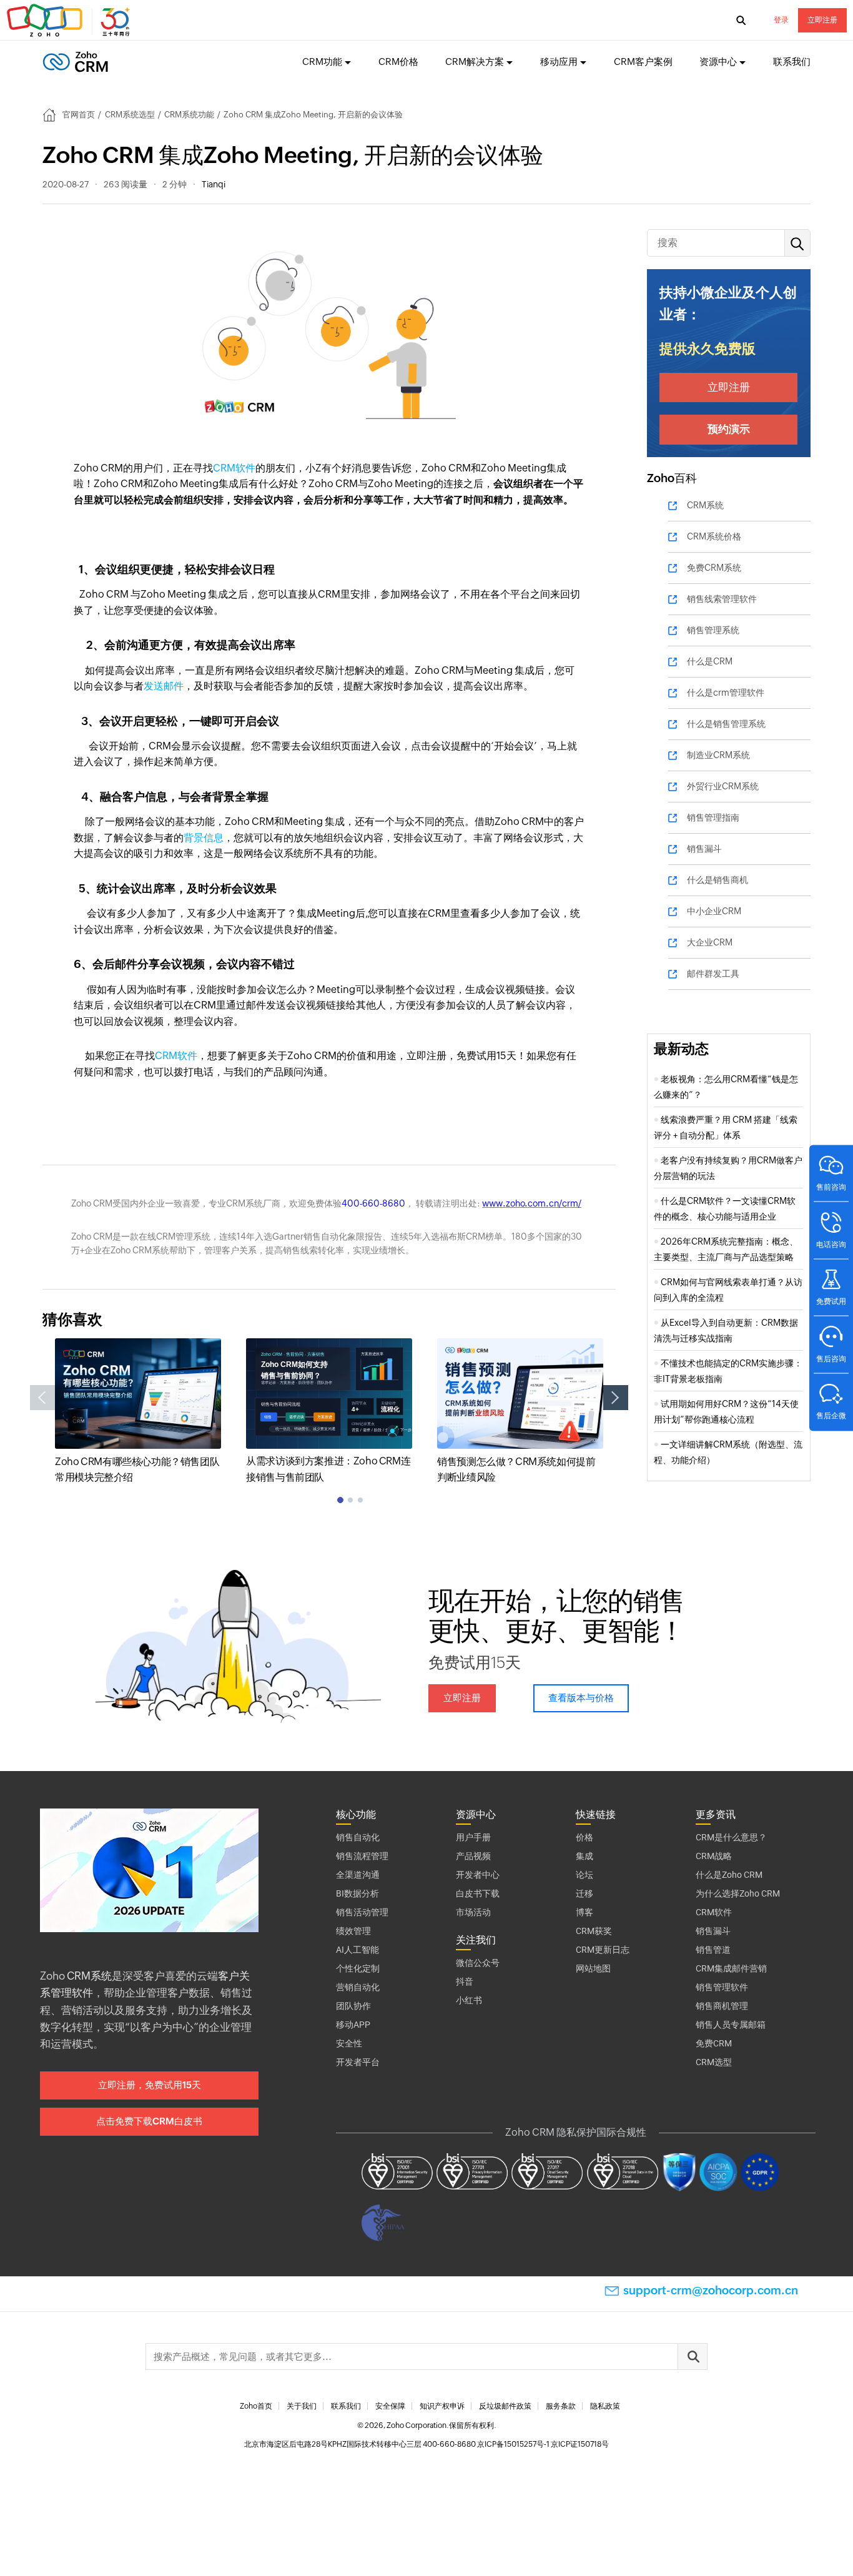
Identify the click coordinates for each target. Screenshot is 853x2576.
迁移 (584, 1893)
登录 (781, 20)
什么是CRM (710, 661)
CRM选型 (714, 2062)
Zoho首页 (256, 2406)
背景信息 (204, 838)
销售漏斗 (704, 849)
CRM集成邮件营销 (731, 1968)
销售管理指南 (713, 817)
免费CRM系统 (714, 568)
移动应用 (559, 62)
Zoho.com (70, 21)
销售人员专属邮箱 (731, 2025)
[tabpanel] (138, 1412)
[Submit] (693, 2356)
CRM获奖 (594, 1931)
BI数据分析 (357, 1893)
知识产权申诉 (442, 2406)
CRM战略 (714, 1856)
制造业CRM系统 (718, 755)
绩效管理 (353, 1931)
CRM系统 (705, 505)
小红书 (469, 2000)
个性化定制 (358, 1968)
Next (616, 1398)
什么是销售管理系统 (726, 724)
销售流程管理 (362, 1856)
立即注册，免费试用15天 (150, 2085)
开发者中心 (478, 1875)
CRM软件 (234, 468)
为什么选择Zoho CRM (738, 1893)
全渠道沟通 (358, 1875)
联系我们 (792, 62)
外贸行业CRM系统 (723, 786)
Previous (42, 1398)
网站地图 (593, 1968)
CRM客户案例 (643, 62)
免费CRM (714, 2043)
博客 (584, 1912)
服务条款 (561, 2406)
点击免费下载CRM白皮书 (149, 2121)
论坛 (584, 1875)
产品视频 (473, 1856)
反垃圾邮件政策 (505, 2406)
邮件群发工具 (713, 974)
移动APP (353, 2025)
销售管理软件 (722, 1987)
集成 (584, 1856)
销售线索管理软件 (722, 599)
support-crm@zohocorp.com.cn (711, 2290)
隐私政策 (605, 2406)
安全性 (349, 2043)
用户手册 (473, 1837)
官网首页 (79, 115)
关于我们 (302, 2406)
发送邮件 (164, 686)
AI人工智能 (357, 1950)
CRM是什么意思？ (731, 1837)
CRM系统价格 (714, 536)
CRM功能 (322, 62)
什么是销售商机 (717, 880)
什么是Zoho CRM (729, 1875)
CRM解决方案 (475, 62)
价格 (584, 1837)
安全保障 (390, 2406)
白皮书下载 (478, 1893)
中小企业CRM (714, 911)
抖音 (465, 1981)
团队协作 (353, 2006)
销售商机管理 (722, 2006)
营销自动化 (358, 1987)
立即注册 (822, 20)
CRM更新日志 (603, 1950)
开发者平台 (358, 2062)
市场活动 (473, 1912)
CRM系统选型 (130, 115)
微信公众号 (478, 1963)
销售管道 (713, 1950)
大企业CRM (710, 942)
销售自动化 (358, 1837)
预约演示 (729, 429)
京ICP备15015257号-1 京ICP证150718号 (543, 2444)
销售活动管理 (362, 1912)
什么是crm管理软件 (726, 693)
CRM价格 (398, 62)
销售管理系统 (713, 630)
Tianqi (214, 184)
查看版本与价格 (581, 1698)
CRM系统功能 (189, 115)
